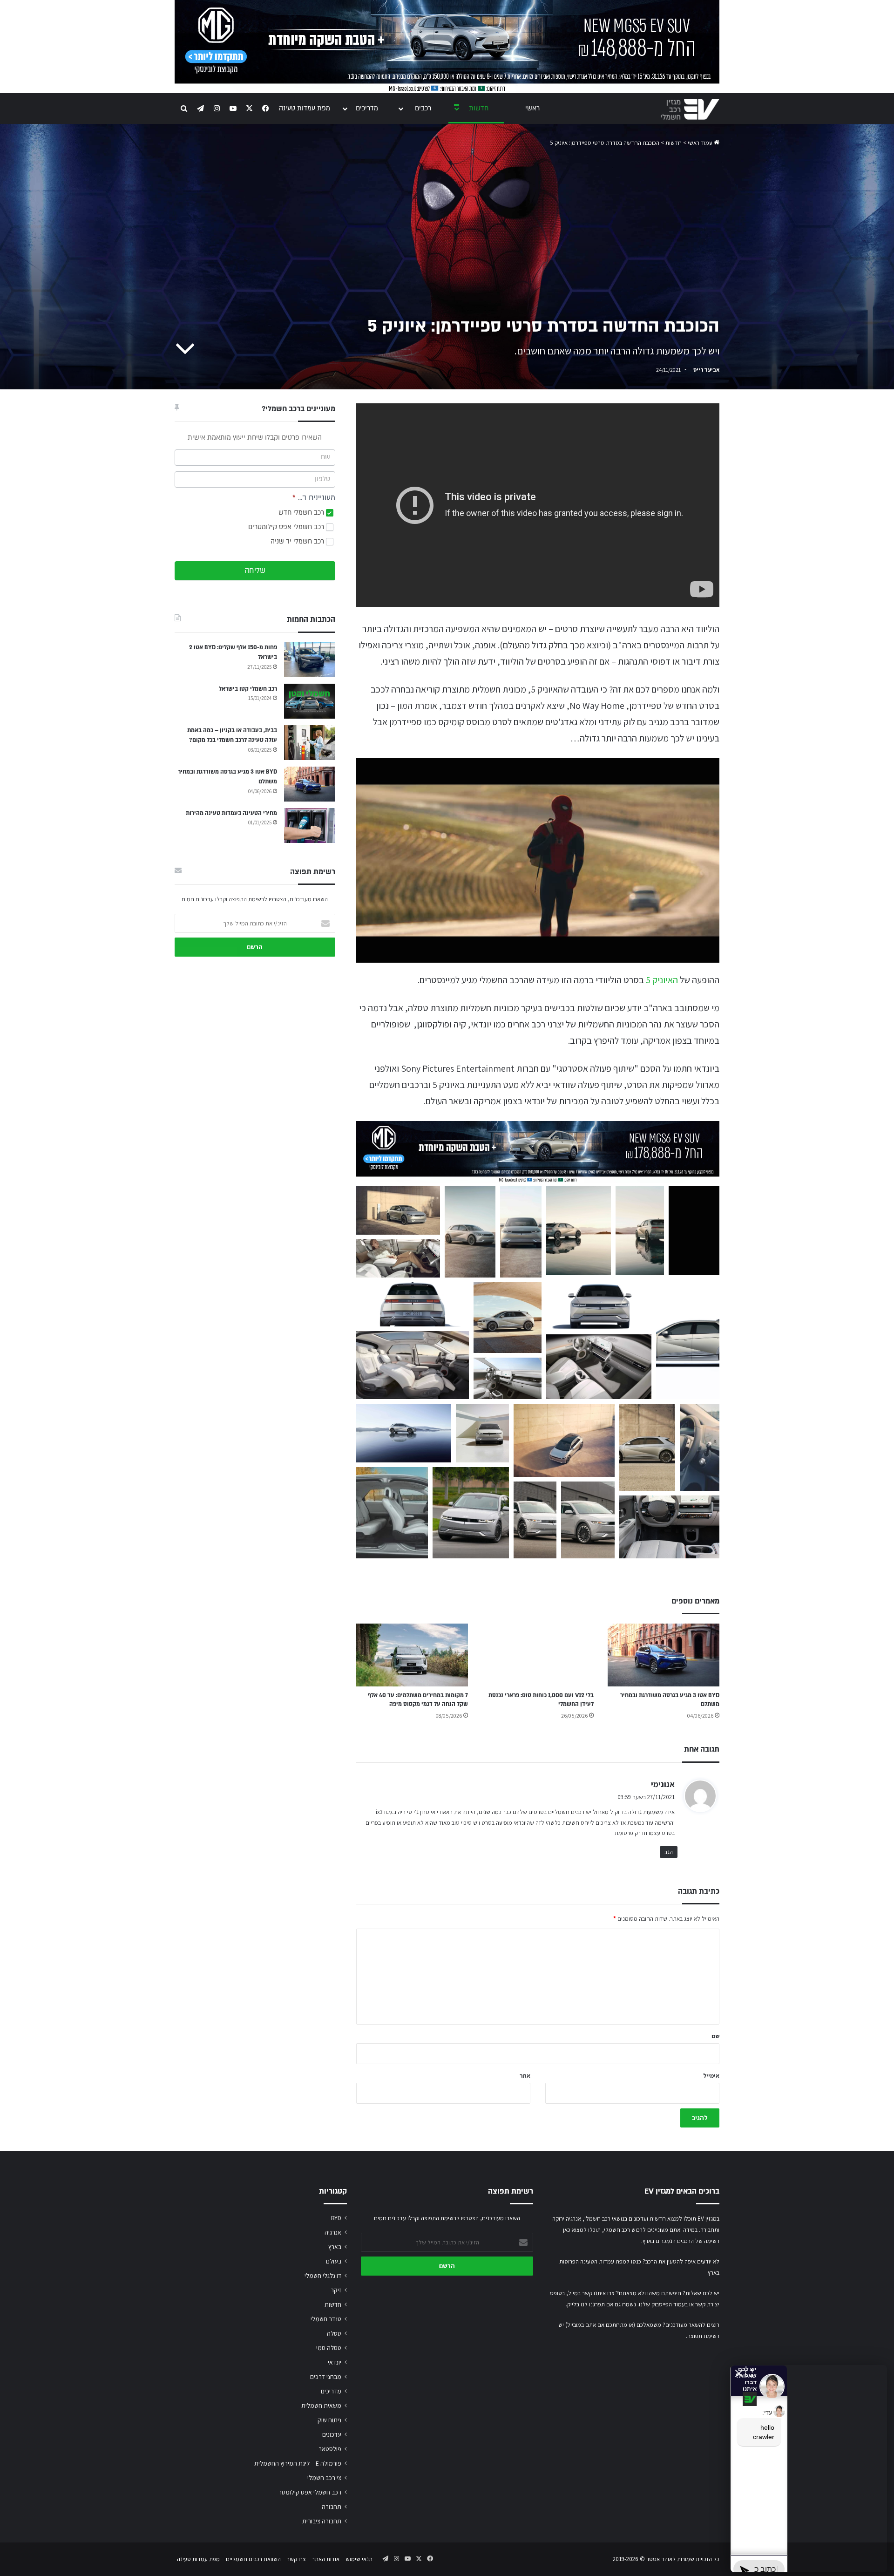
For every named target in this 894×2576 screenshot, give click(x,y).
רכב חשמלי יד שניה (298, 541)
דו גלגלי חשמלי (323, 2276)
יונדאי (335, 2362)
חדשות (479, 108)
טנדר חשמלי (326, 2319)
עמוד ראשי (701, 143)
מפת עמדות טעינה (305, 108)
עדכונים (332, 2434)
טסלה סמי (329, 2348)
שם (715, 2036)
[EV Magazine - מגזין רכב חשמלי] (690, 109)
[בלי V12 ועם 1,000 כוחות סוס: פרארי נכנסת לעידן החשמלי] (538, 1655)
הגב (669, 1852)
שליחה (255, 571)
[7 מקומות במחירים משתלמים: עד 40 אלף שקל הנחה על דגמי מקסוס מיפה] (412, 1655)
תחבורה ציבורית (322, 2521)
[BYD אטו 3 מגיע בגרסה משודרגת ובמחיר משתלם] (664, 1655)
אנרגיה (333, 2232)
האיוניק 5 (662, 980)
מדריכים (367, 108)
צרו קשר (296, 2559)
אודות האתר (326, 2559)
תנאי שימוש (359, 2559)
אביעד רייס (706, 370)
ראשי (532, 108)
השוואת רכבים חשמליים (253, 2559)
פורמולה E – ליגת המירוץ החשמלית (298, 2463)
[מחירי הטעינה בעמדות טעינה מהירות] (310, 826)
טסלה (334, 2333)
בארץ (335, 2247)
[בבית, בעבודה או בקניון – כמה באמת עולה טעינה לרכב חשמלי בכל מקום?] (310, 743)
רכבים (423, 108)
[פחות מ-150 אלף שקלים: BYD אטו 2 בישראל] (310, 660)
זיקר (336, 2290)
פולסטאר (330, 2449)
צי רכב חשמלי (324, 2478)
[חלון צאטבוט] (794, 2449)
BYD (336, 2218)
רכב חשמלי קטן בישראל (248, 689)
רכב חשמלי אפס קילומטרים (287, 527)
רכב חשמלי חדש (302, 513)
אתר (525, 2076)
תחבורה (332, 2507)
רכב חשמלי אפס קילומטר (310, 2492)
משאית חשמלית (321, 2406)
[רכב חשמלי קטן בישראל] (310, 701)
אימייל (711, 2076)
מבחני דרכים (326, 2377)
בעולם (334, 2261)
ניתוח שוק (329, 2420)
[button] (398, 1210)
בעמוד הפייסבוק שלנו (663, 2304)
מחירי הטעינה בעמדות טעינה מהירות (231, 813)
